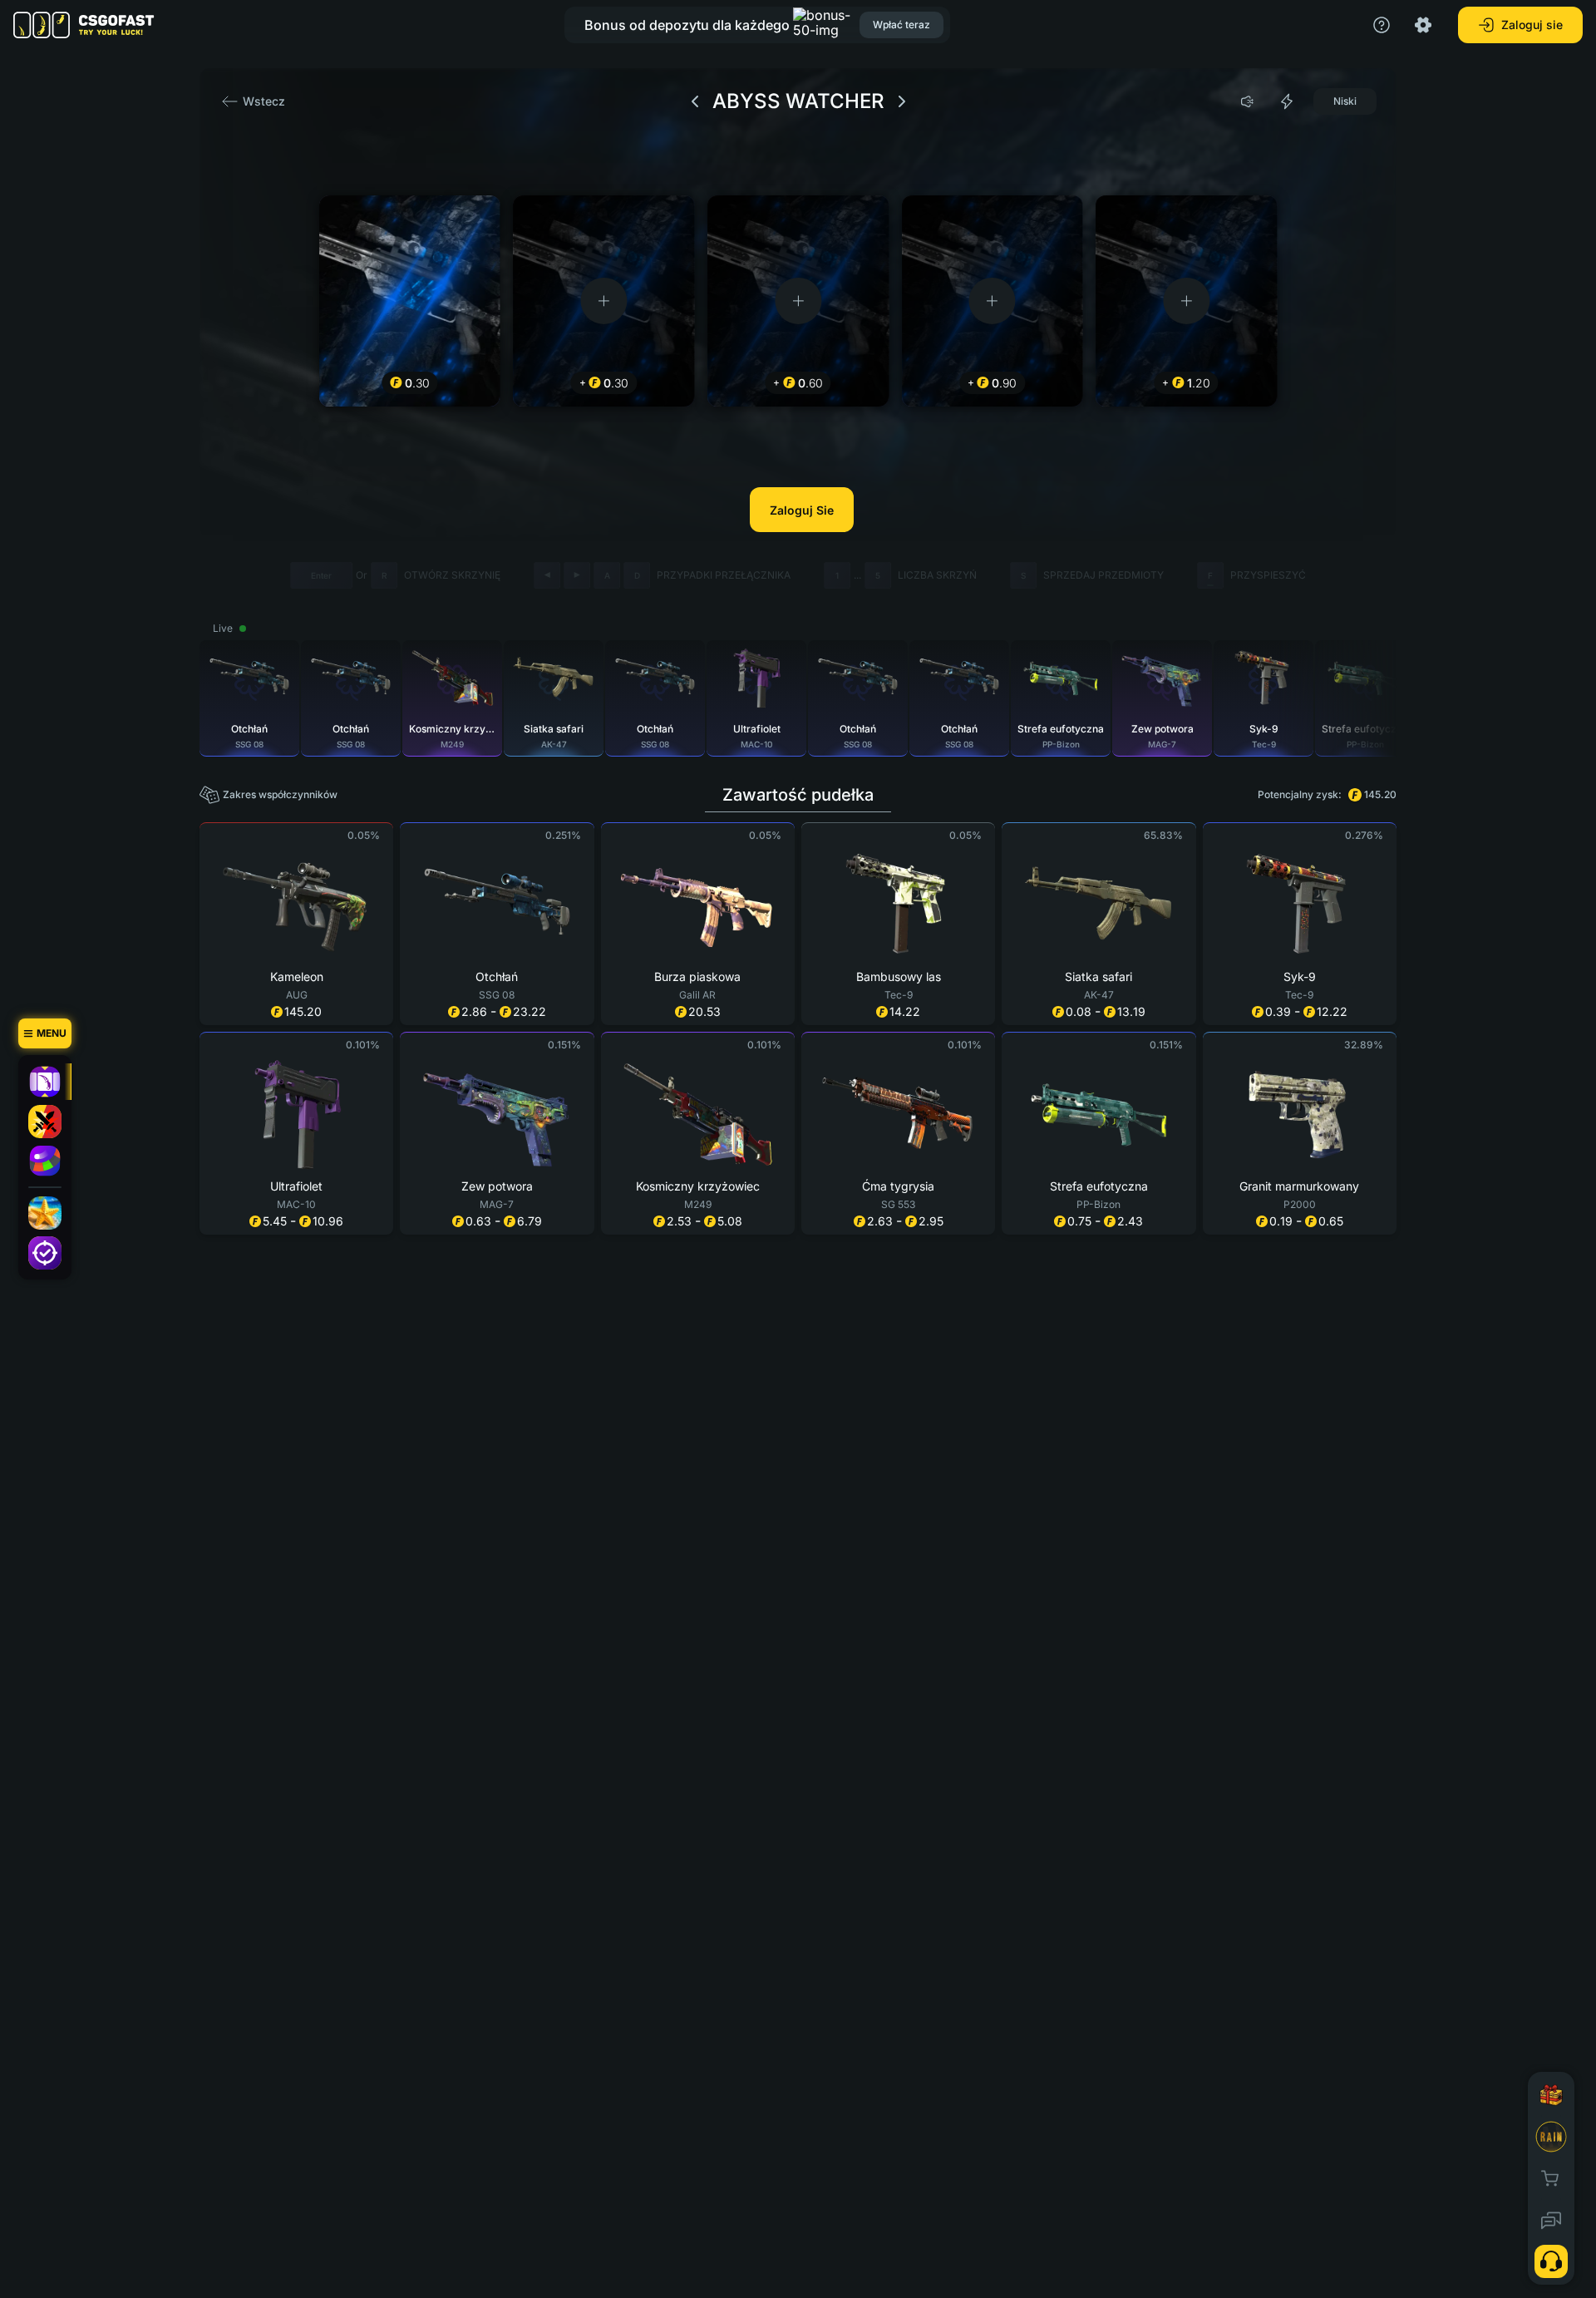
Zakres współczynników (280, 794)
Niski (1345, 101)
